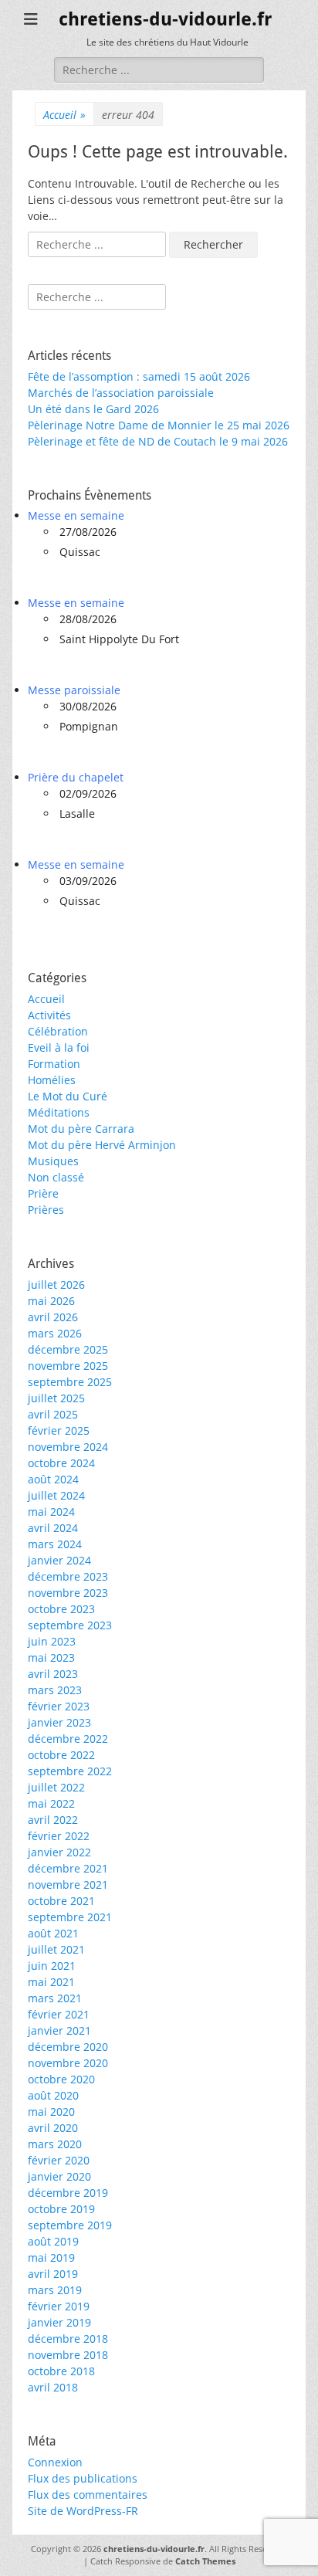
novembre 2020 (68, 2063)
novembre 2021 (68, 1885)
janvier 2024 (59, 1560)
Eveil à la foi (59, 1047)
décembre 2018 (68, 2339)
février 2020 (59, 2160)
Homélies (52, 1080)
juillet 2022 (56, 1787)
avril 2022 (53, 1820)
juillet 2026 (56, 1285)
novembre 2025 (68, 1366)
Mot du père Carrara (81, 1129)
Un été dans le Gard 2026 (93, 409)
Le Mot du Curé (68, 1096)
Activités (49, 1015)
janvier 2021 (59, 2030)
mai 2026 (51, 1301)
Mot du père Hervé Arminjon (102, 1145)
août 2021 (53, 1933)
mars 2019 (55, 2290)
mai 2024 (51, 1512)
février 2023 (59, 1706)
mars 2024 (55, 1544)
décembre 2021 (68, 1868)
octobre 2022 (61, 1755)
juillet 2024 (56, 1495)
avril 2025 (53, 1414)
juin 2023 (52, 1641)
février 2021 (59, 2014)
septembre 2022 (70, 1771)
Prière (43, 1193)
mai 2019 (51, 2257)
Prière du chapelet (76, 777)
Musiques (53, 1161)
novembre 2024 (68, 1447)
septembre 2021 (70, 1917)
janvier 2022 (59, 1852)
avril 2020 (53, 2128)
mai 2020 (51, 2112)
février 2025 (59, 1430)
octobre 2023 (61, 1609)
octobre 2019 (61, 2209)
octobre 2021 (61, 1901)
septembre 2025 (70, 1382)
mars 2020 (55, 2144)
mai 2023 (51, 1657)
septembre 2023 (70, 1625)
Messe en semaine (76, 515)
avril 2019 (53, 2274)
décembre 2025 (68, 1349)
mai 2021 (51, 1982)
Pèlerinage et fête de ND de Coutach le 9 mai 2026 (158, 441)
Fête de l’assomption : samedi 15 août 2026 (139, 376)
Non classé (56, 1177)
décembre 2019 (68, 2193)
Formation (54, 1064)
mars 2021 (55, 1998)
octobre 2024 (61, 1463)
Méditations (59, 1112)
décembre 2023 (68, 1576)
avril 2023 (53, 1674)
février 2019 (59, 2306)
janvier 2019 (59, 2322)
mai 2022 (51, 1803)
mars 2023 (55, 1690)
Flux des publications (83, 2478)
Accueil (64, 115)
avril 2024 (53, 1528)
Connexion (55, 2462)
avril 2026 (53, 1317)
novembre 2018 (68, 2355)
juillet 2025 (56, 1398)
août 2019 (53, 2241)
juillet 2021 (56, 1949)
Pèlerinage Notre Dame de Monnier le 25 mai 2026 (159, 425)
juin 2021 (52, 1966)
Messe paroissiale (74, 690)
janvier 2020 (59, 2176)
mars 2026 (55, 1333)
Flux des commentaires (88, 2495)
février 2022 (59, 1836)
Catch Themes (205, 2561)
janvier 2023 (59, 1722)
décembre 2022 (68, 1739)
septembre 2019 (70, 2225)
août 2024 (53, 1479)
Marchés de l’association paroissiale (121, 393)
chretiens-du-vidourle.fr (165, 19)
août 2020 (53, 2095)
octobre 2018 (61, 2371)
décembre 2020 (68, 2047)
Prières (46, 1210)
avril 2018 (53, 2387)
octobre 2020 (61, 2079)
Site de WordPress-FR (83, 2511)
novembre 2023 (68, 1593)
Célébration (58, 1031)
